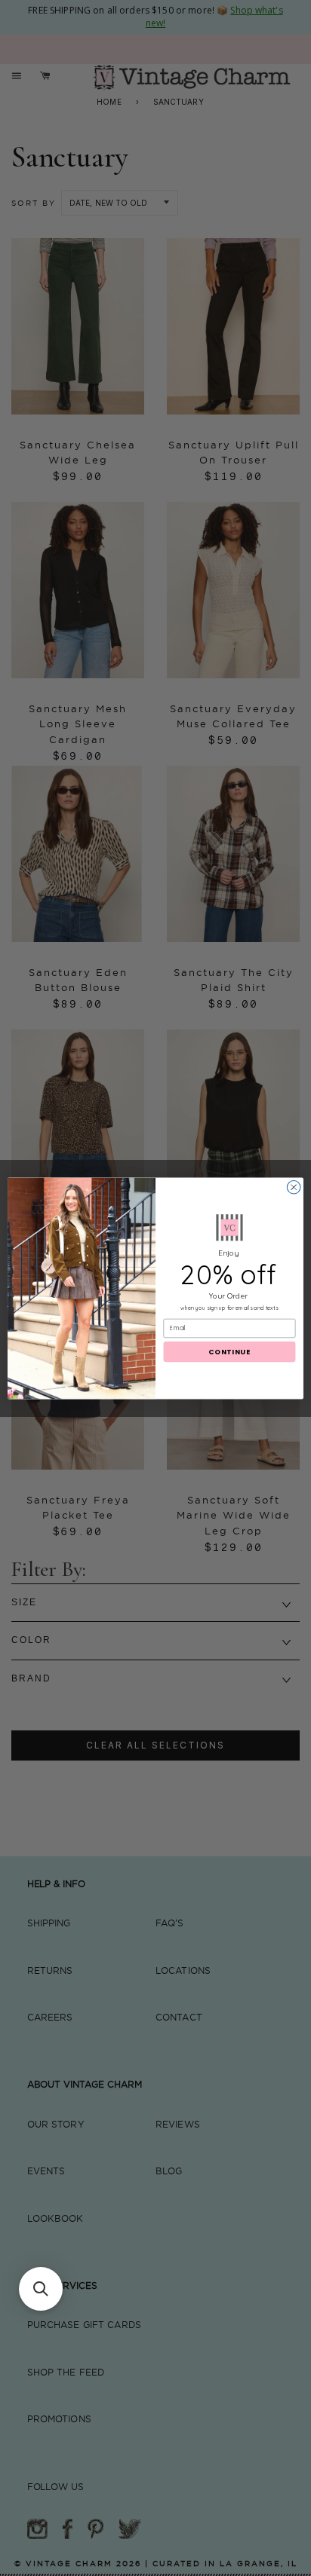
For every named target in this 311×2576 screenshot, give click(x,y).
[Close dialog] (294, 1187)
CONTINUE (229, 1352)
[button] (41, 2289)
